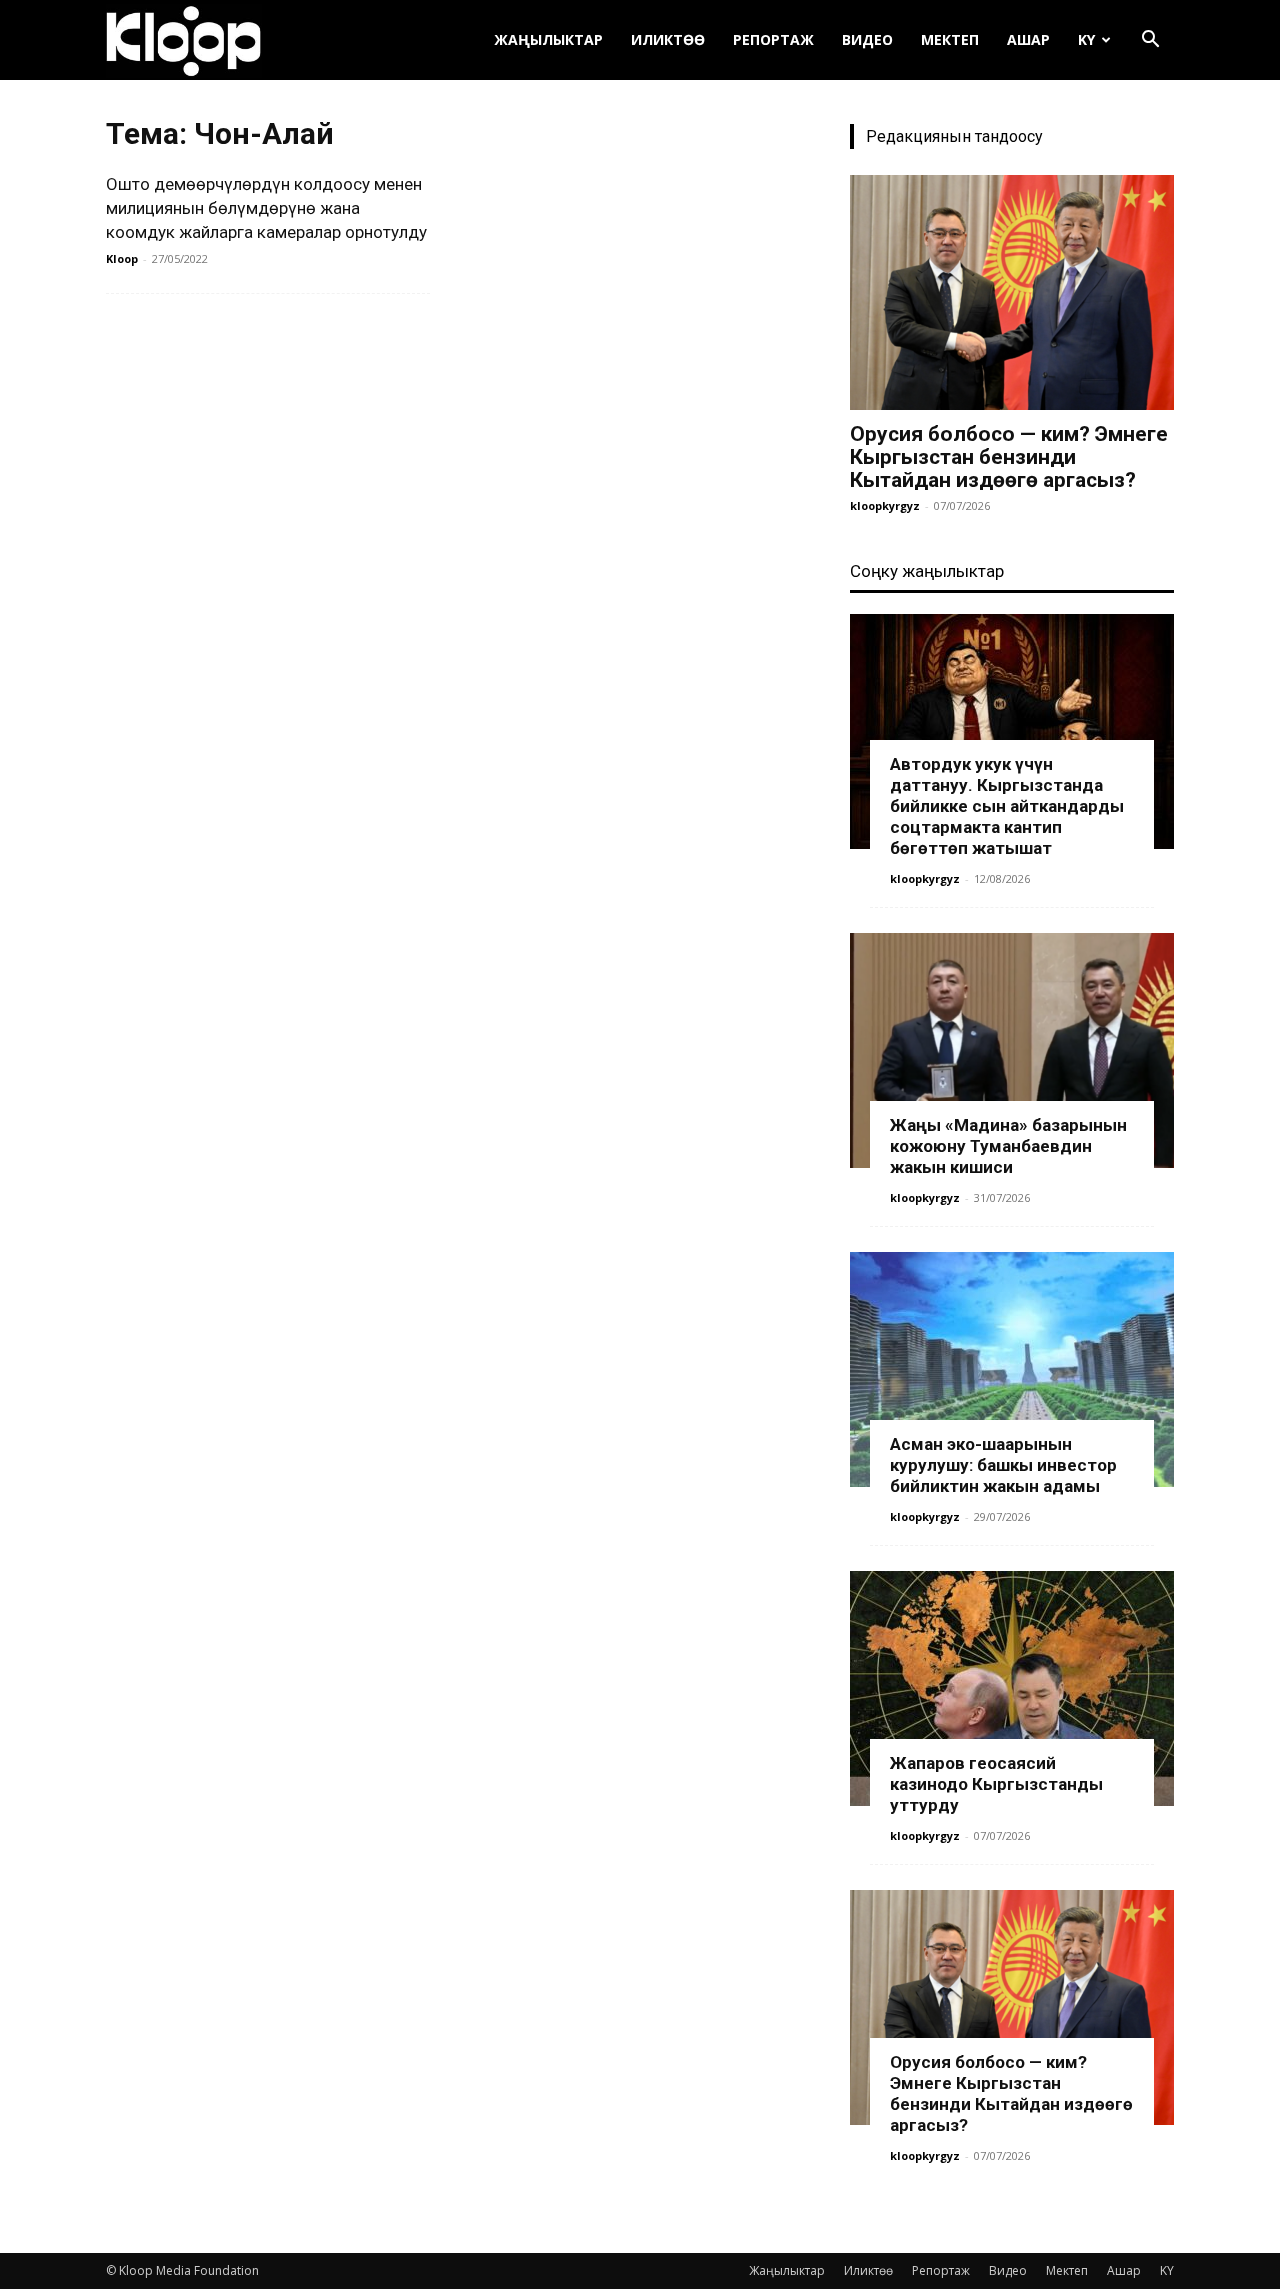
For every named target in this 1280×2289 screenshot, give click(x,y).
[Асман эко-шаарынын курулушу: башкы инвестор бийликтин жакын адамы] (1012, 1369)
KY (1086, 39)
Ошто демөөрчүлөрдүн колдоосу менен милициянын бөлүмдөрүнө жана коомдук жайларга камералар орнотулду (266, 208)
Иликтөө (668, 39)
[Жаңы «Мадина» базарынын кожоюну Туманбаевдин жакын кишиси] (1012, 1050)
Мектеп (950, 39)
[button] (1150, 41)
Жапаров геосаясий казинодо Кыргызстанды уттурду (996, 1784)
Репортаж (773, 39)
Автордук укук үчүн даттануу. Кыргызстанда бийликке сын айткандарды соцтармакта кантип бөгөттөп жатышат (1007, 806)
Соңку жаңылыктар (927, 571)
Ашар (1028, 39)
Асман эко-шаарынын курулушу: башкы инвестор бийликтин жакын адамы (1003, 1465)
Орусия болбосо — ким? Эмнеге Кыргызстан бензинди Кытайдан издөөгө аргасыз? (1009, 457)
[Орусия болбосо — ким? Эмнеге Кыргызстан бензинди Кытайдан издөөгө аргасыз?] (1012, 292)
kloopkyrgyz (885, 505)
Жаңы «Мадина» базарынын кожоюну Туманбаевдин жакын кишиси (1008, 1146)
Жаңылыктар (548, 39)
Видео (867, 39)
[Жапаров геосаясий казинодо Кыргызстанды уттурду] (1012, 1688)
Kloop (122, 258)
